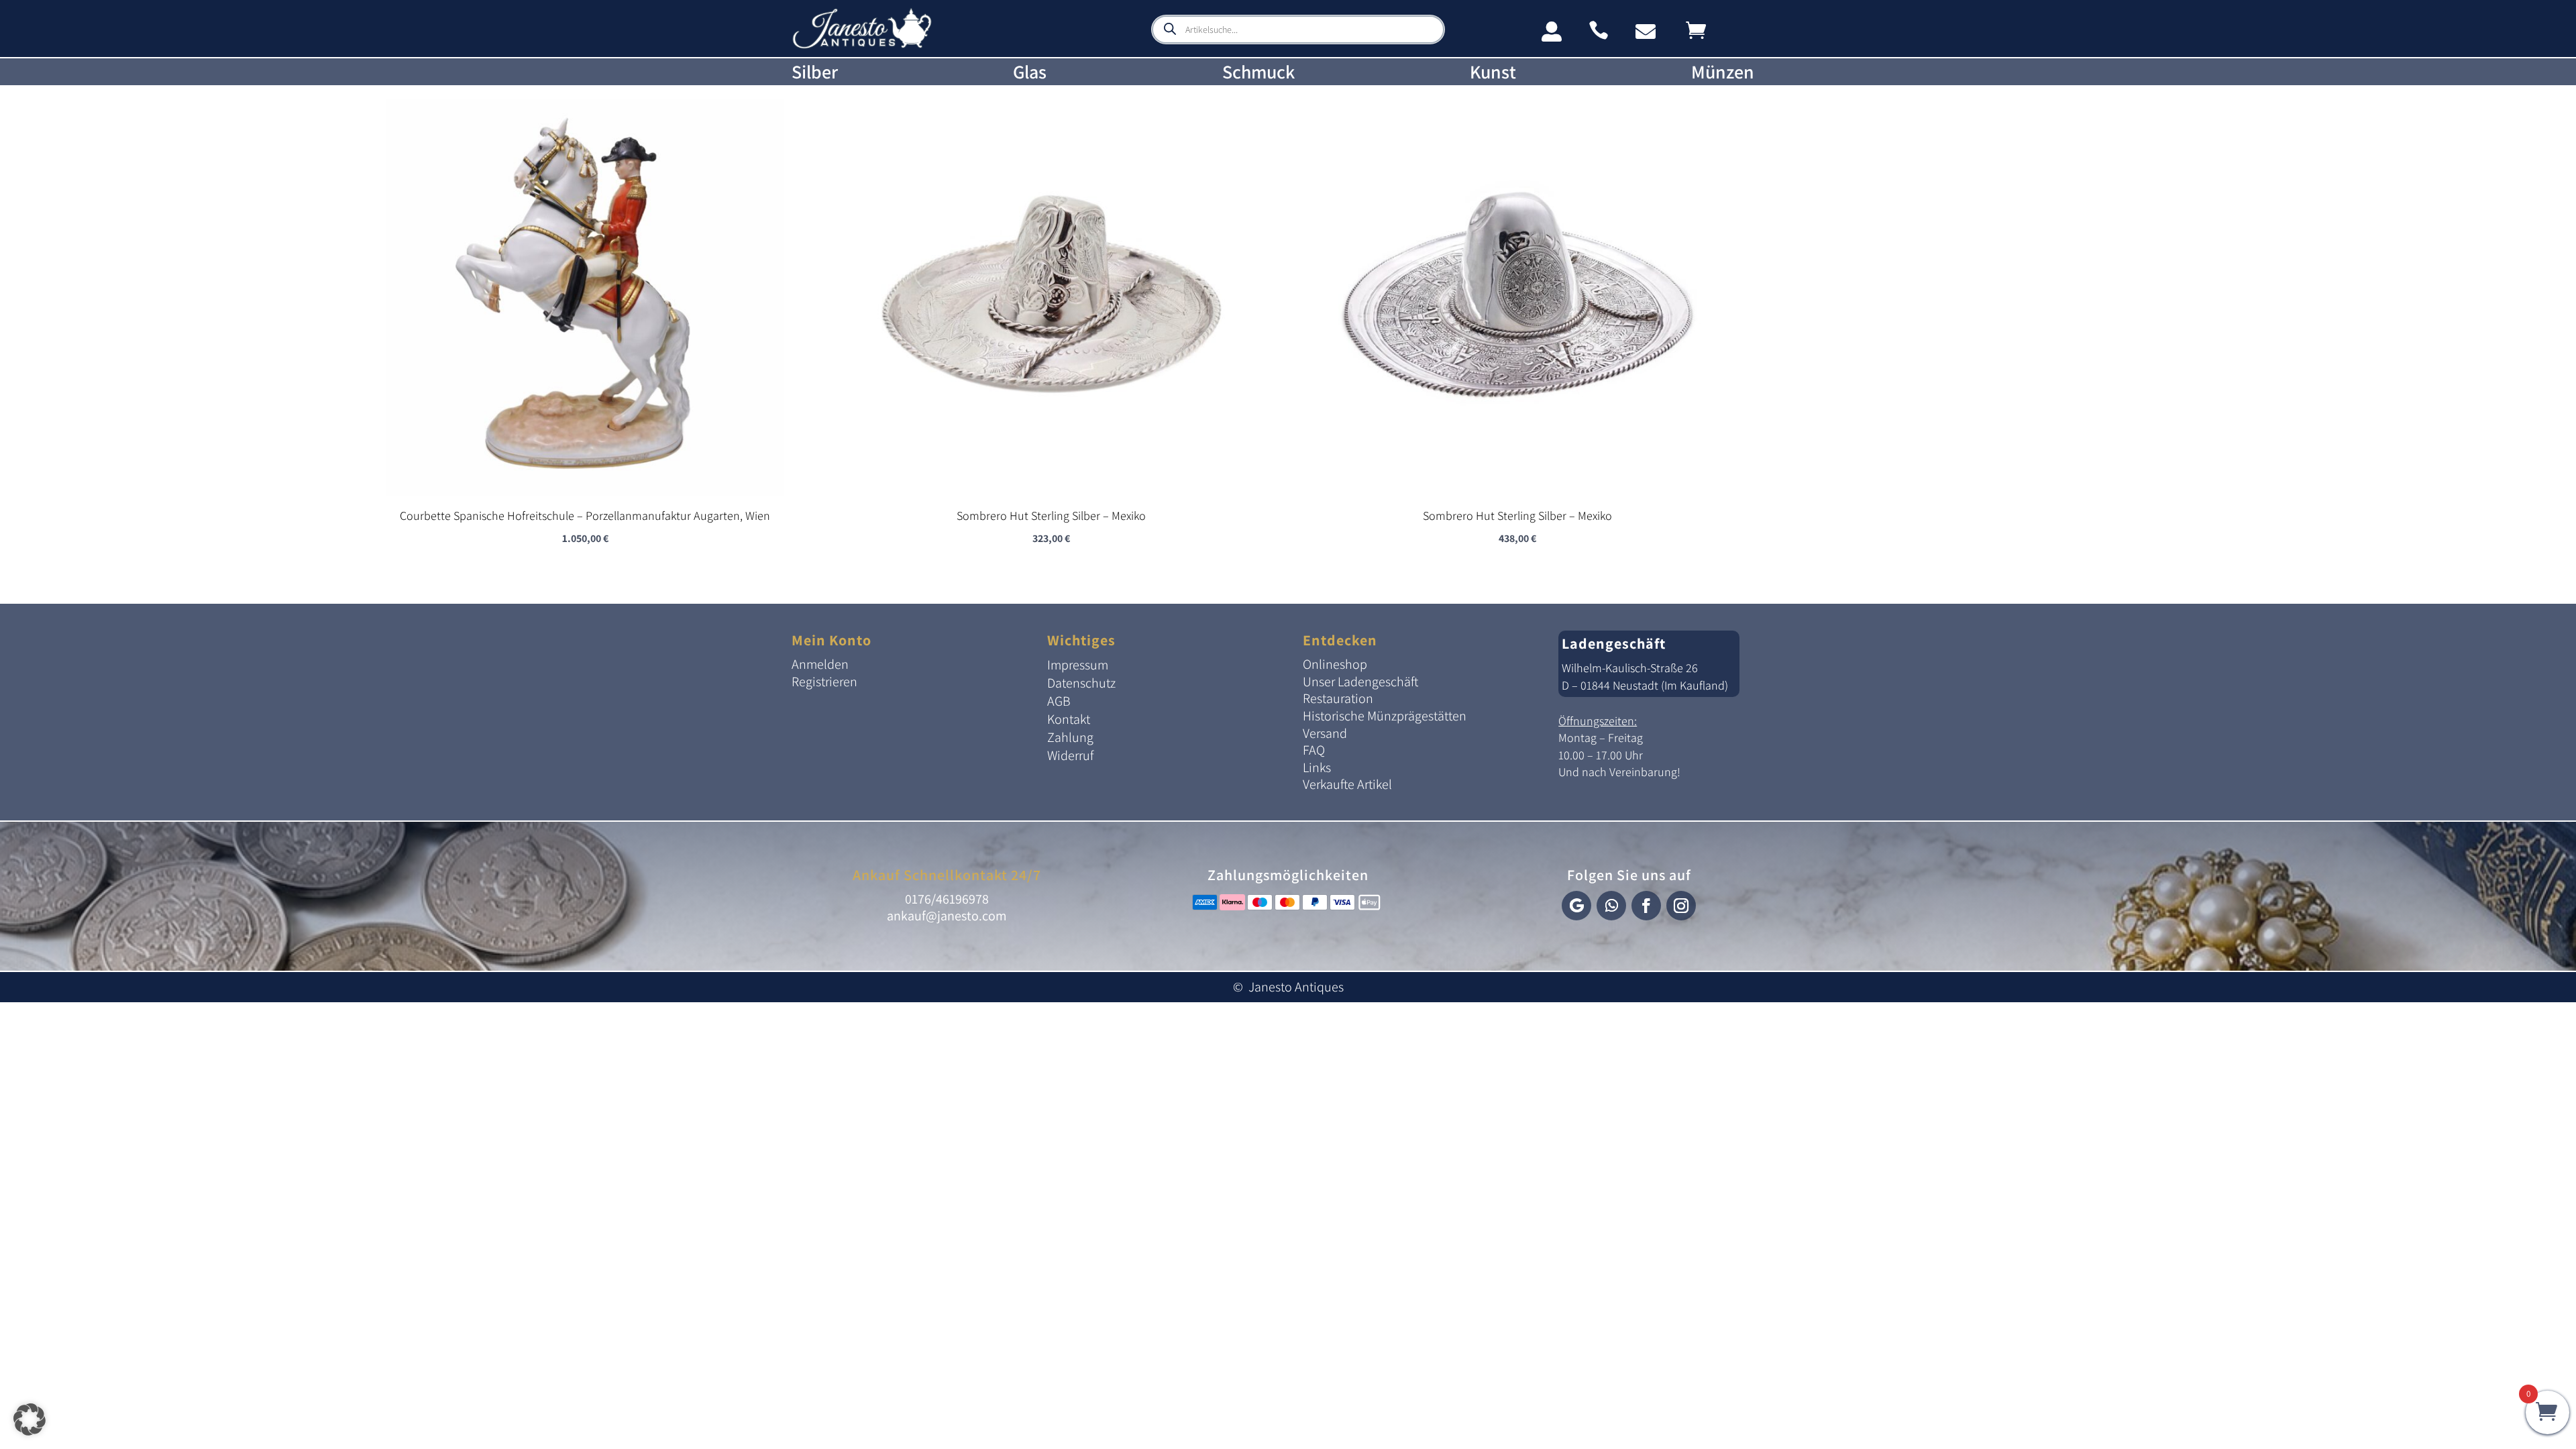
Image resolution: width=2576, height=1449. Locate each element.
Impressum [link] (1078, 665)
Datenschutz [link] (1081, 683)
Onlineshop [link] (1335, 664)
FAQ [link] (1314, 750)
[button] (1576, 906)
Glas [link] (1030, 72)
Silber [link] (815, 72)
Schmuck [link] (1258, 72)
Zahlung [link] (1070, 737)
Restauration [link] (1338, 698)
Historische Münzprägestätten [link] (1385, 716)
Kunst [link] (1493, 72)
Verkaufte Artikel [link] (1347, 784)
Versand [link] (1325, 733)
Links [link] (1317, 767)
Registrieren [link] (824, 682)
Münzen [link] (1723, 72)
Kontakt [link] (1069, 719)
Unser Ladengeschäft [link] (1360, 682)
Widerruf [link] (1070, 755)
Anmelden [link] (820, 664)
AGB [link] (1059, 701)
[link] (862, 46)
